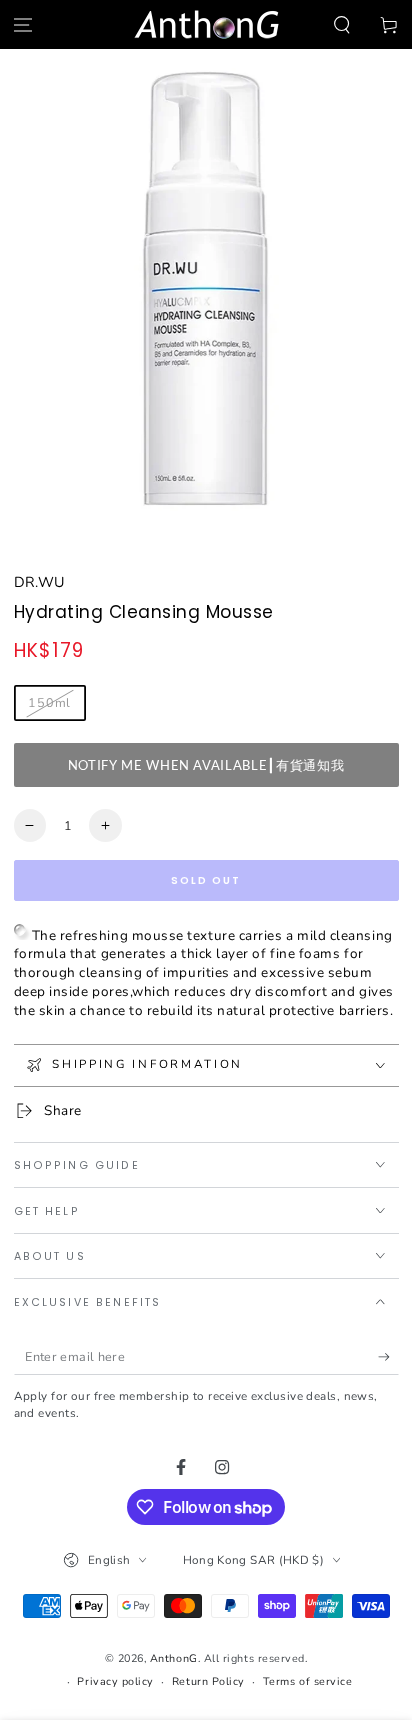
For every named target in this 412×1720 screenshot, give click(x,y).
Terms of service (308, 1681)
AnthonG (174, 1658)
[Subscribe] (388, 1357)
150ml (50, 702)
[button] (341, 24)
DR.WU (39, 582)
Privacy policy (115, 1681)
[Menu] (23, 24)
